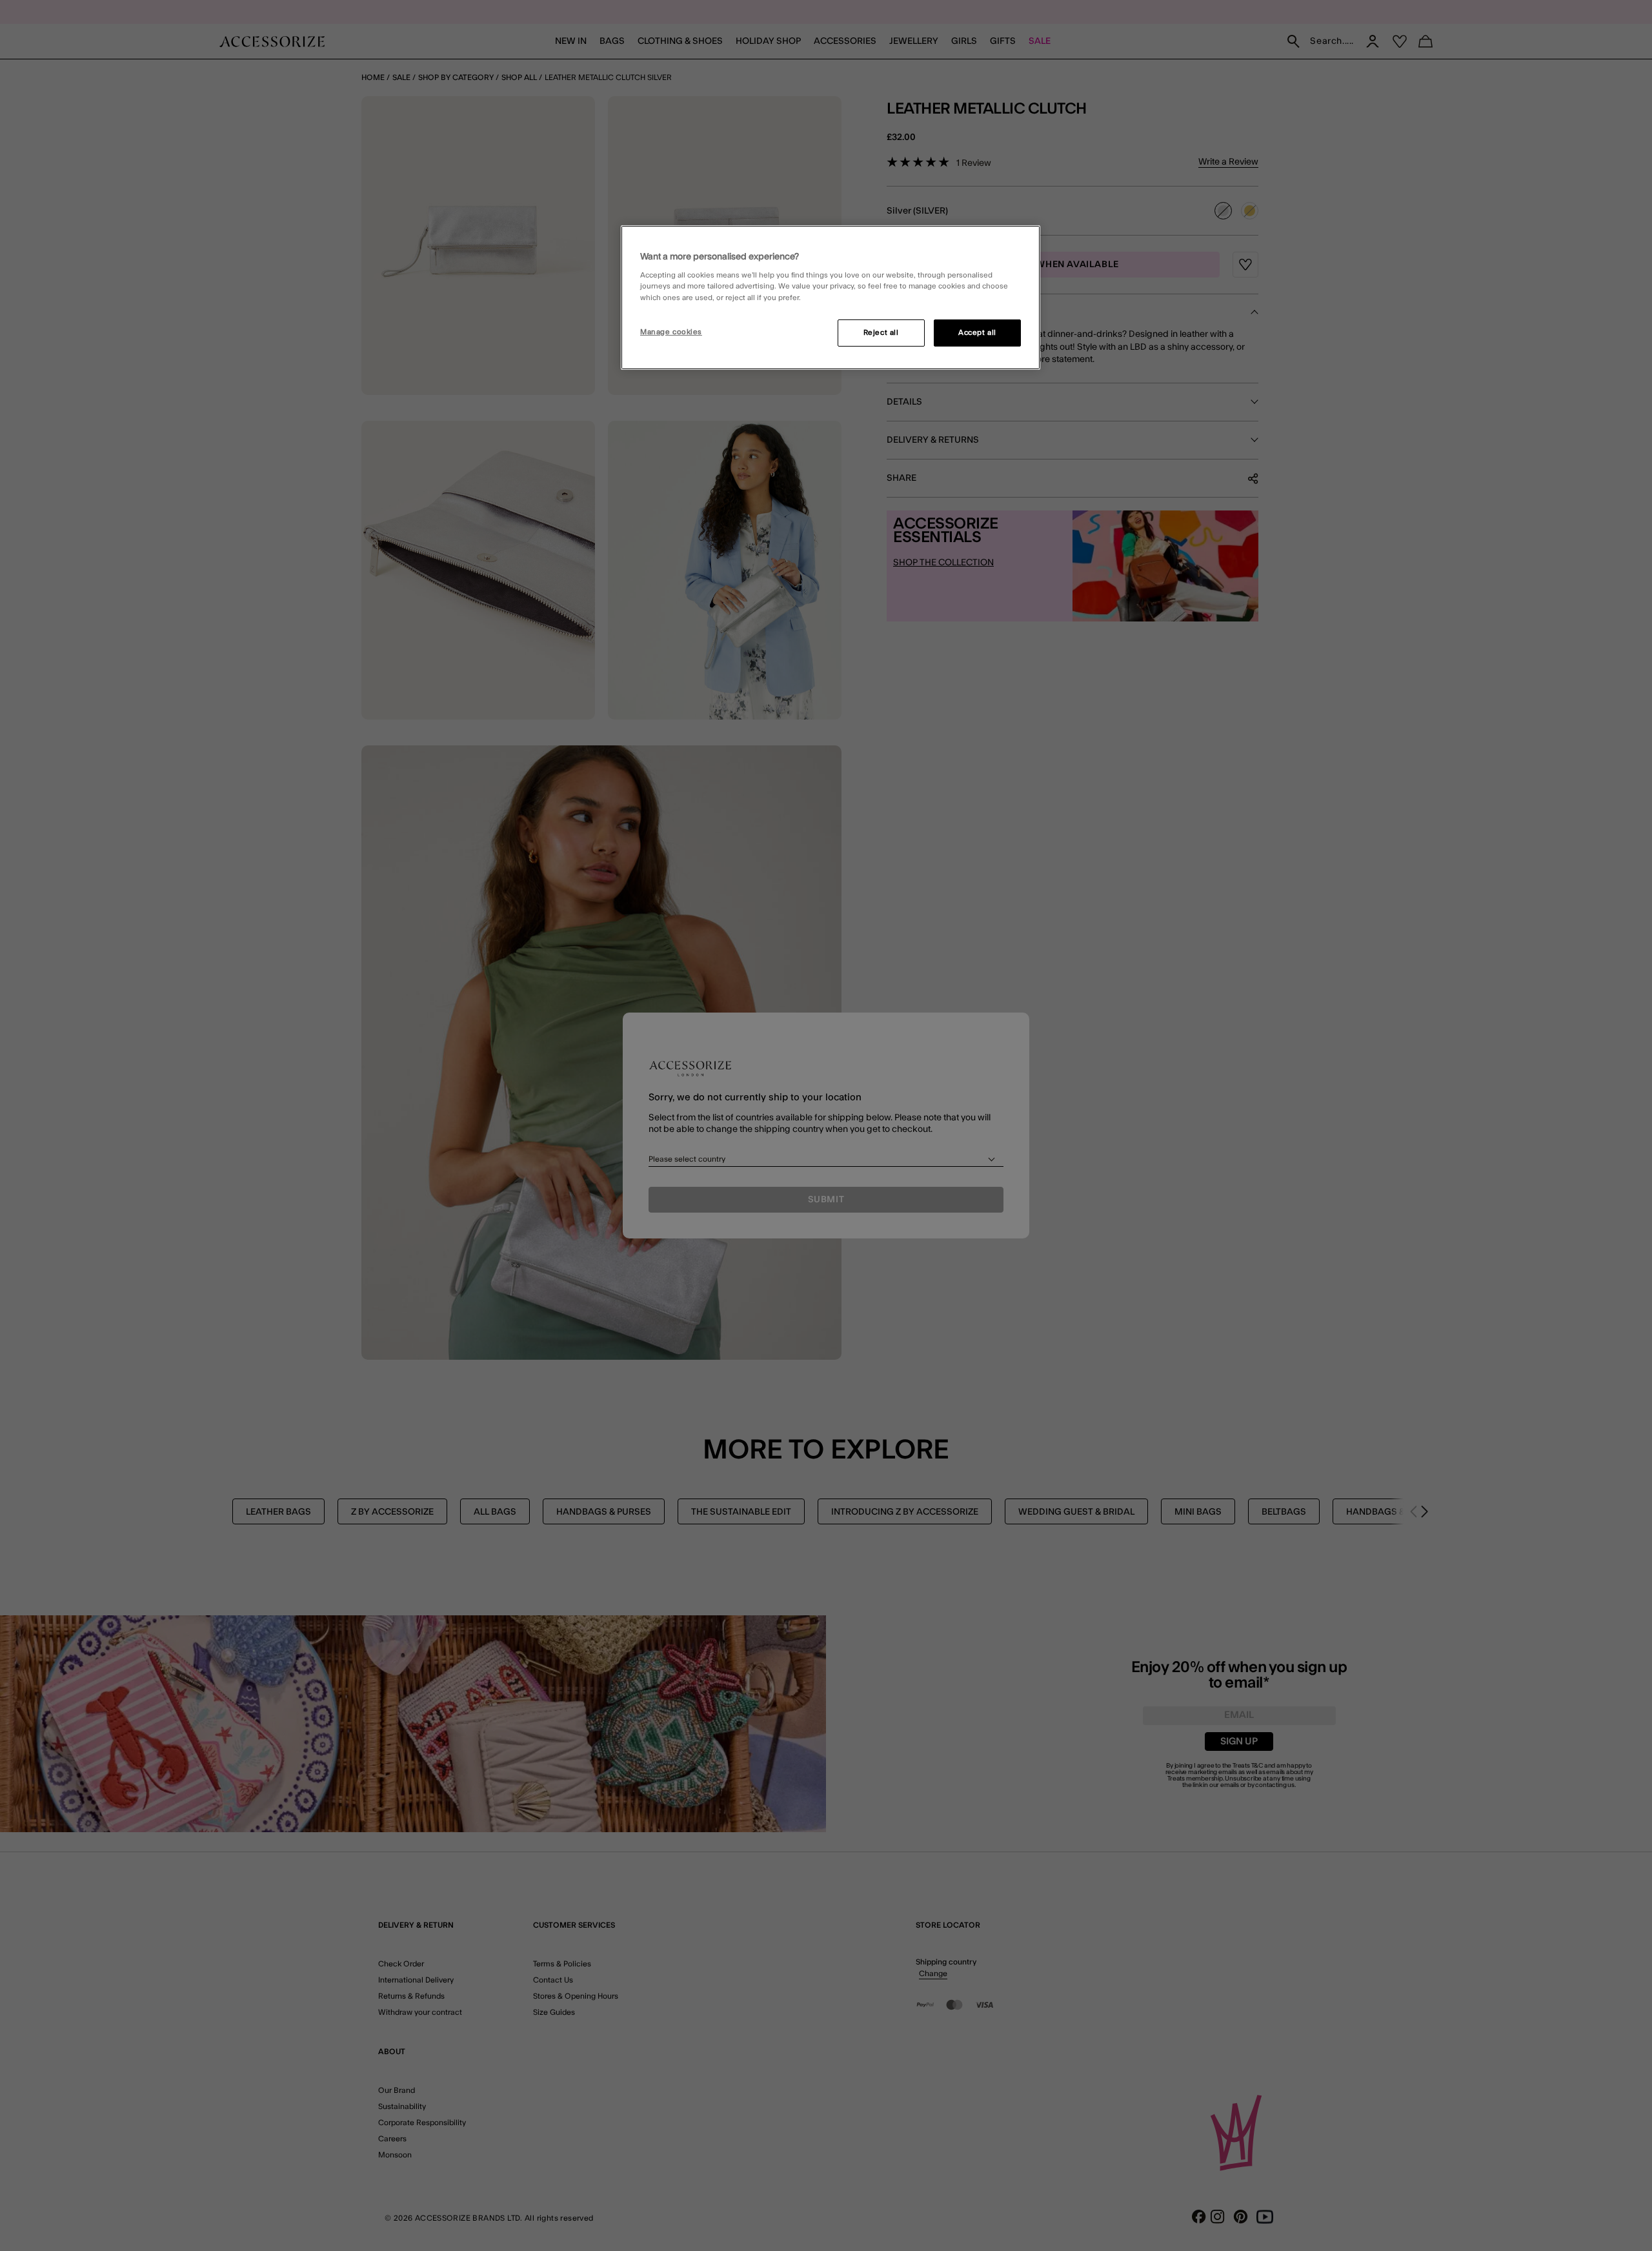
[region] (831, 298)
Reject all (881, 333)
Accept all (977, 333)
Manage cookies (671, 332)
